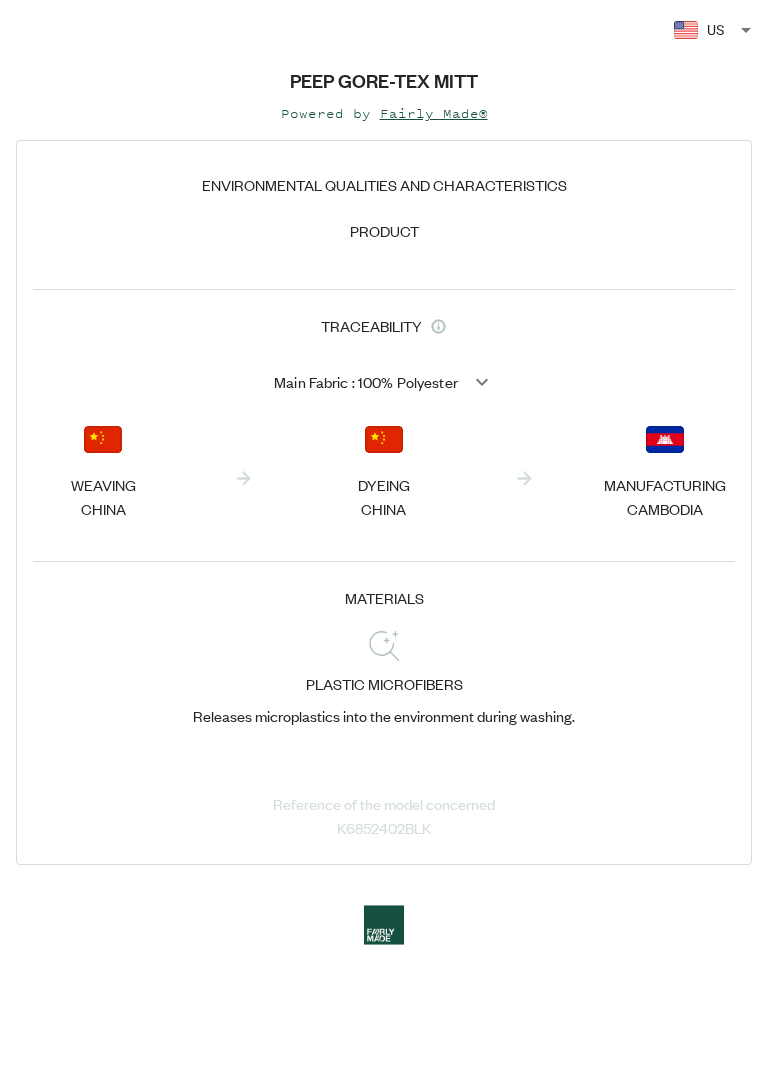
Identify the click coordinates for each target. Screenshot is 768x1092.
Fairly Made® (434, 113)
